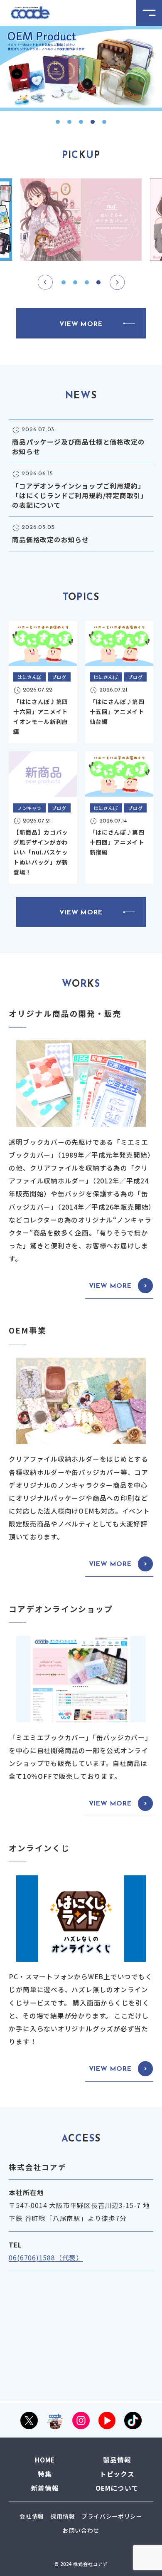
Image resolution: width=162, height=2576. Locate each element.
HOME (45, 2460)
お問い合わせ (81, 2530)
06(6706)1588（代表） (46, 2257)
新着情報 (45, 2488)
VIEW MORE (81, 324)
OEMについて (117, 2488)
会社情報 (32, 2516)
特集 (45, 2474)
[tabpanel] (81, 68)
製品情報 (117, 2460)
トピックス (117, 2474)
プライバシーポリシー (112, 2516)
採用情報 (63, 2516)
